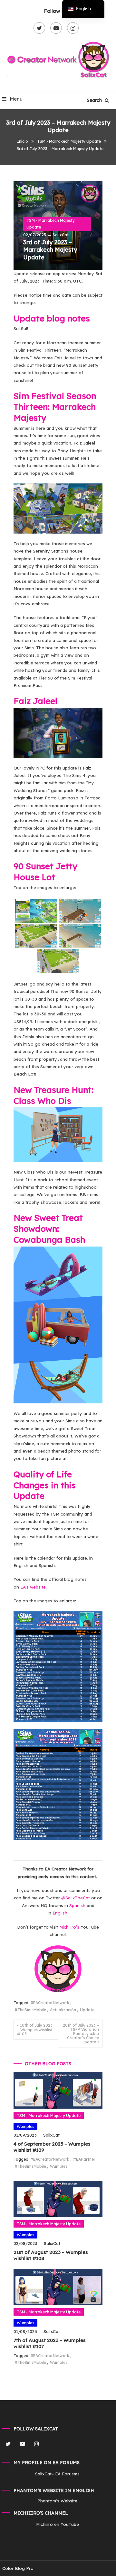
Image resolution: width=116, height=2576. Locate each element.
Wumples (25, 2126)
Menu (16, 99)
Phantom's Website (57, 2501)
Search (95, 100)
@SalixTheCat (76, 1898)
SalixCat (61, 235)
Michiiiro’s (69, 1927)
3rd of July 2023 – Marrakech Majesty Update (50, 250)
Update (87, 2010)
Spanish (77, 1905)
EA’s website (33, 1587)
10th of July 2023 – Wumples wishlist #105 (35, 2030)
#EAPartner (84, 2159)
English (60, 1913)
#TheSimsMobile (30, 2010)
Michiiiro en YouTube (58, 2524)
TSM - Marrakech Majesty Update (51, 224)
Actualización (63, 2010)
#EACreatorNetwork (50, 2003)
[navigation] (83, 9)
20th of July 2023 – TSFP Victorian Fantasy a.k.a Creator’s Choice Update (81, 2034)
